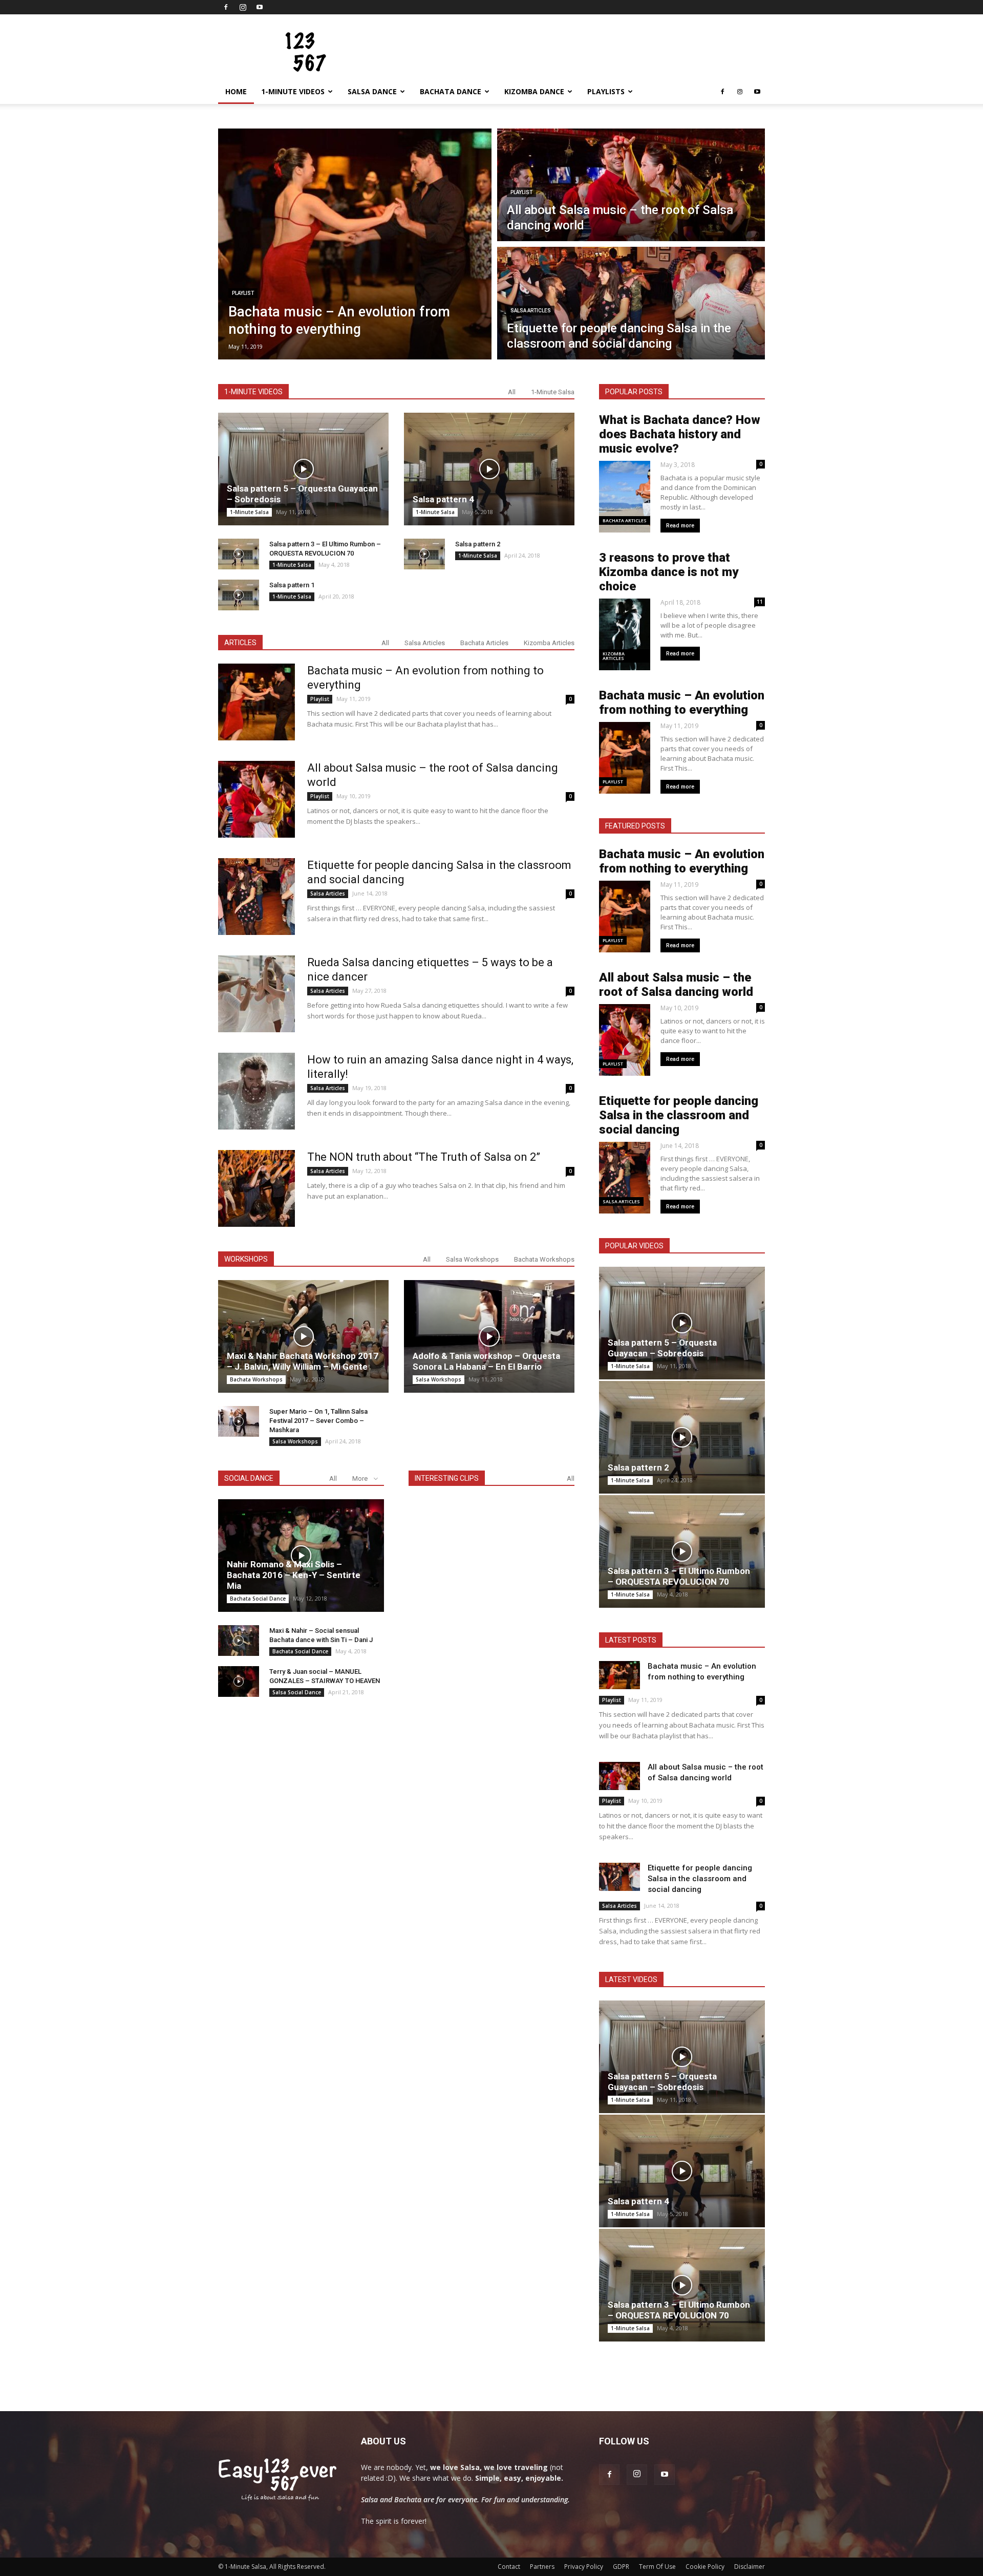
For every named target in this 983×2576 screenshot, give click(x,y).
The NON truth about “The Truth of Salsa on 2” (424, 1157)
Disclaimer (750, 2567)
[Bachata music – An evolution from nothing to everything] (257, 702)
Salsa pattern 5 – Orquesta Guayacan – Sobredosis (662, 1348)
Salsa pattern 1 (292, 585)
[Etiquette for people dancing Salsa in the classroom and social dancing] (257, 897)
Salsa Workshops (472, 1259)
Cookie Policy (705, 2567)
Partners (542, 2567)
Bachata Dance (451, 91)
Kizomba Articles (549, 643)
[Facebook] (226, 7)
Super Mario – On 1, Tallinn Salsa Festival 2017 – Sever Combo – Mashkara (318, 1421)
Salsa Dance (372, 91)
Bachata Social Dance (258, 1599)
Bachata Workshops (544, 1259)
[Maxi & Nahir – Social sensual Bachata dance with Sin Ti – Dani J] (239, 1641)
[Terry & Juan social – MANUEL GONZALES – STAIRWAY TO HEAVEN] (239, 1681)
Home (236, 91)
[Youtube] (260, 7)
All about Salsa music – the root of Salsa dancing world (676, 985)
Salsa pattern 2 (478, 544)
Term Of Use (657, 2567)
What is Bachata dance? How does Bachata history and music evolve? (680, 434)
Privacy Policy (584, 2567)
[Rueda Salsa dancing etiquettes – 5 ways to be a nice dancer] (257, 994)
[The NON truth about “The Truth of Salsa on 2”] (257, 1188)
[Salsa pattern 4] (489, 469)
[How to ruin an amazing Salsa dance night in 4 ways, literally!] (257, 1091)
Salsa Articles (531, 311)
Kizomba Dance (534, 91)
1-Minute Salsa (553, 392)
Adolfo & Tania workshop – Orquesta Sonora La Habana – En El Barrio (486, 1361)
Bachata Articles (484, 643)
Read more (680, 526)
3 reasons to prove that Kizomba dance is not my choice (669, 572)
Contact (509, 2567)
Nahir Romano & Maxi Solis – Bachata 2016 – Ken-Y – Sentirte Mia (294, 1575)
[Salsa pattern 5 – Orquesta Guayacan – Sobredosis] (303, 469)
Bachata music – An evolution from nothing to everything (682, 702)
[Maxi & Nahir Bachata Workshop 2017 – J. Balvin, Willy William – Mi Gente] (303, 1336)
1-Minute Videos (293, 91)
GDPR (621, 2567)
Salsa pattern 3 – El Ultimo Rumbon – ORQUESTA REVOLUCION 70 (679, 1576)
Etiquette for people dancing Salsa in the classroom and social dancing (679, 1115)
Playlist (243, 293)
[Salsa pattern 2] (424, 554)
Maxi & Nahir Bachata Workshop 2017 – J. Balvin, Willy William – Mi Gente (303, 1361)
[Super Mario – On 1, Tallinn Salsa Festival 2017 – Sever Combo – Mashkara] (239, 1421)
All (512, 392)
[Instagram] (243, 7)
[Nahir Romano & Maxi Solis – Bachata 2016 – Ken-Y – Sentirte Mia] (301, 1556)
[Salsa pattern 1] (239, 595)
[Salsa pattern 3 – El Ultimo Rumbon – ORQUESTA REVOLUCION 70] (239, 554)
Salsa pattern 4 (443, 499)
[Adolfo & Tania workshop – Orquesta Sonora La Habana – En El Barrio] (489, 1336)
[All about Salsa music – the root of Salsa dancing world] (257, 799)
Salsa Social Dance (297, 1692)
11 (760, 602)
